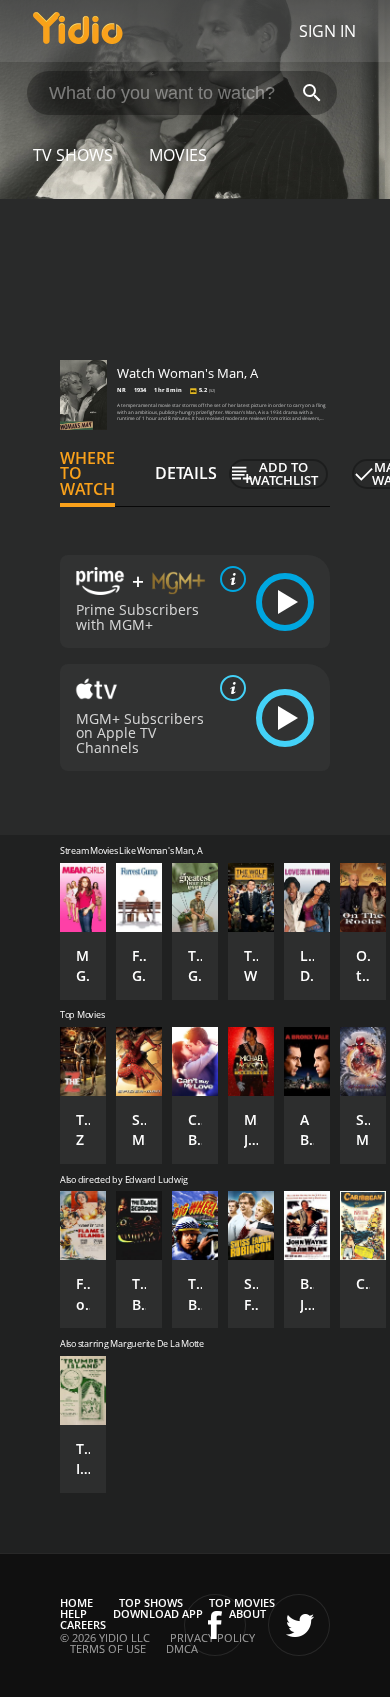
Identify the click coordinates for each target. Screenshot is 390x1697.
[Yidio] (78, 31)
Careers (83, 1624)
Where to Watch (87, 474)
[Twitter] (299, 1625)
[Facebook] (215, 1625)
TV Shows (73, 155)
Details (186, 473)
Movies (178, 155)
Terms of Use (108, 1648)
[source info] (229, 579)
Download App (158, 1613)
